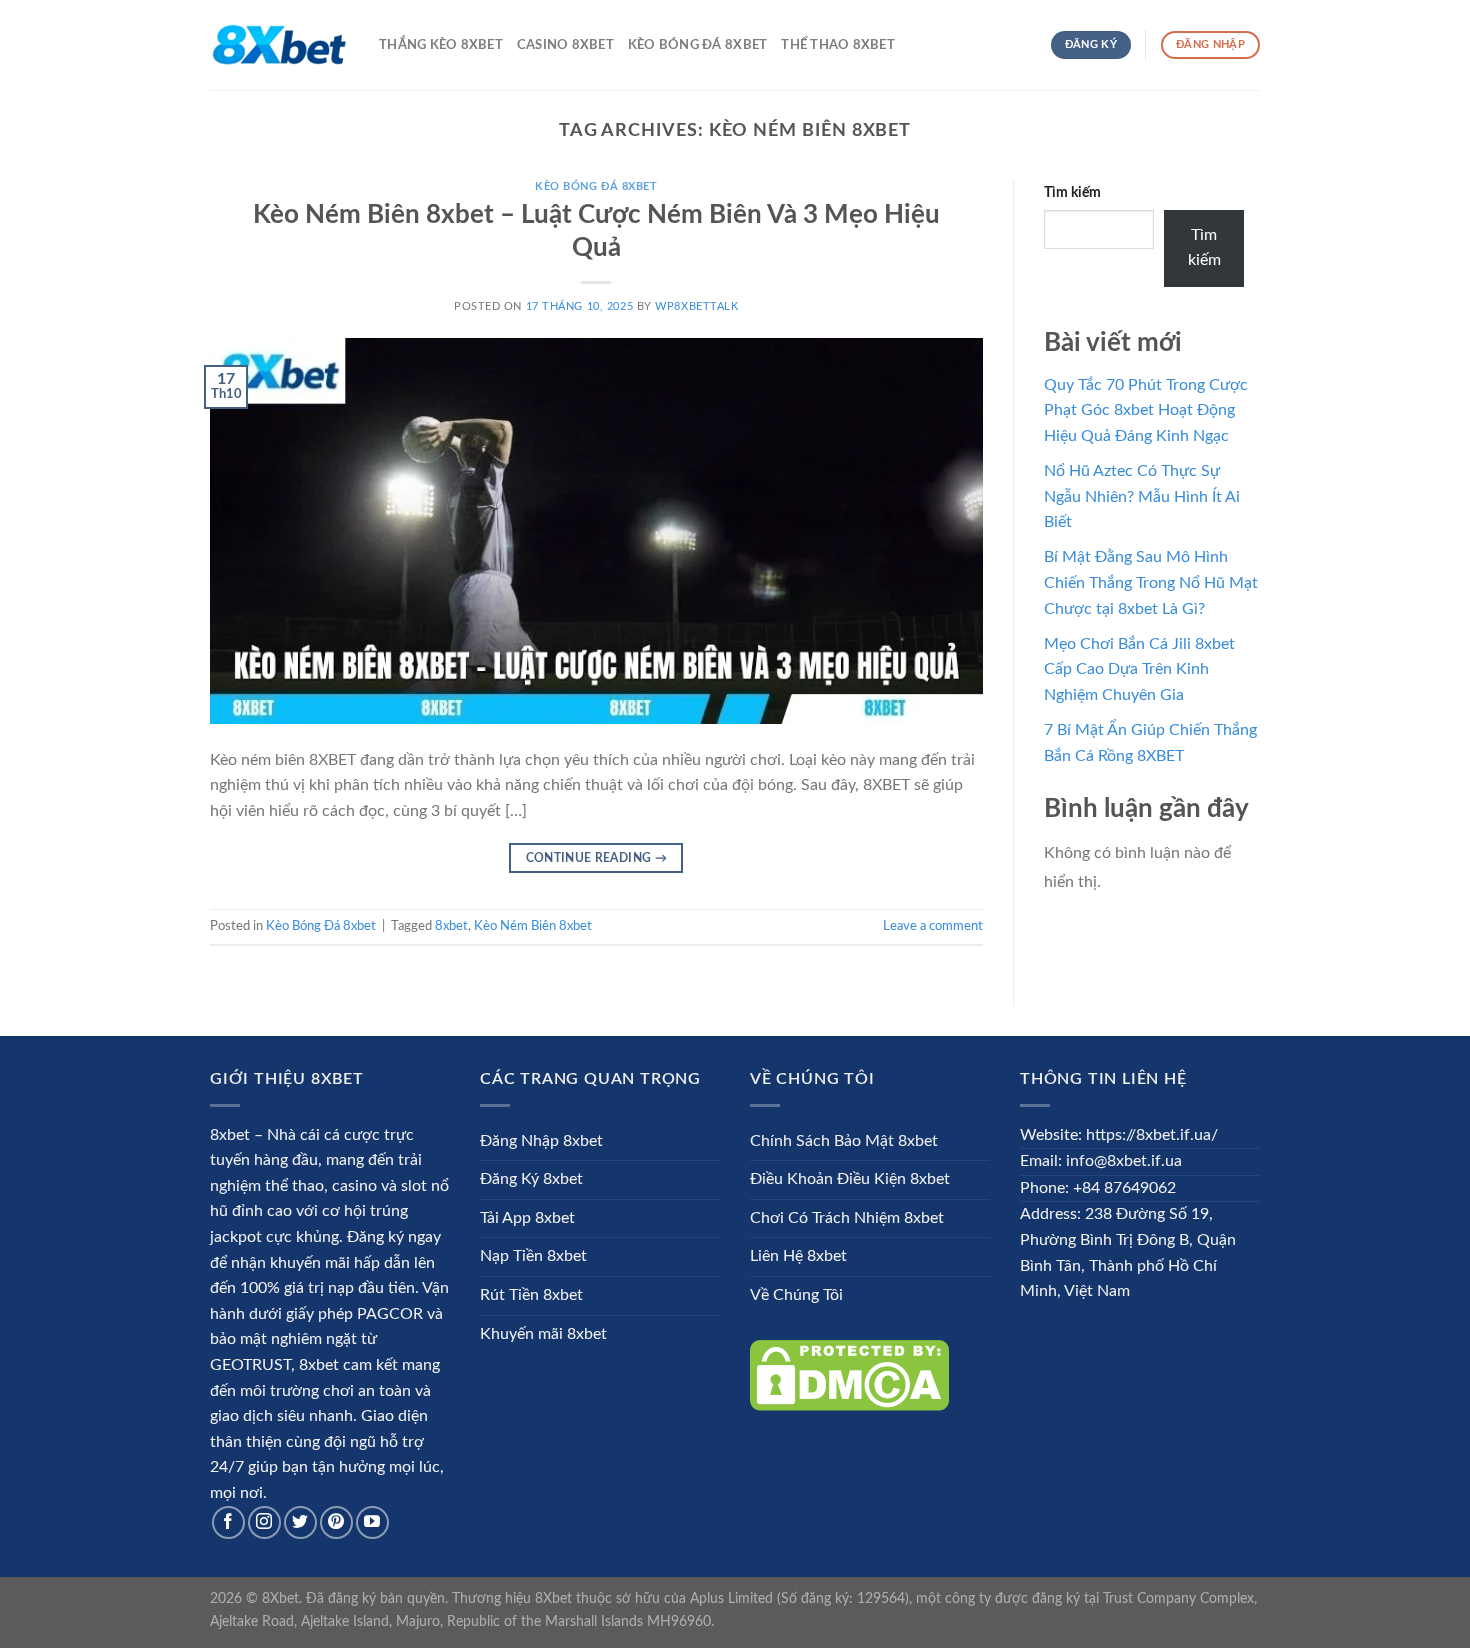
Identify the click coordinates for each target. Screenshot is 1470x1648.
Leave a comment (933, 926)
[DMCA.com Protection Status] (849, 1375)
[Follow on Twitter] (300, 1522)
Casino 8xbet (565, 45)
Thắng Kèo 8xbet (441, 45)
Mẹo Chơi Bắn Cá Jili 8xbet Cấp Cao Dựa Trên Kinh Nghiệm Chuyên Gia (1139, 669)
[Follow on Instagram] (264, 1522)
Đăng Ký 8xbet (531, 1179)
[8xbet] (279, 45)
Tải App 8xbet (527, 1218)
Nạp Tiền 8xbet (533, 1256)
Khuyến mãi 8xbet (543, 1334)
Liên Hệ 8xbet (798, 1256)
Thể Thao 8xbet (838, 45)
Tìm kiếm (1072, 192)
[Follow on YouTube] (372, 1522)
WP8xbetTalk (696, 306)
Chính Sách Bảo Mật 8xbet (844, 1141)
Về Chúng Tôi (796, 1295)
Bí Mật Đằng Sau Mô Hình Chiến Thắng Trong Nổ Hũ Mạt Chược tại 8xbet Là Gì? (1151, 582)
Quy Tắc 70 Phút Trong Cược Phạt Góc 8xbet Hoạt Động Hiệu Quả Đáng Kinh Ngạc (1146, 410)
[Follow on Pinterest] (336, 1522)
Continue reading (597, 858)
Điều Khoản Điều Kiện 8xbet (850, 1179)
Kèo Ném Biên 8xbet (533, 926)
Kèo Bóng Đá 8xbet (697, 45)
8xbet (451, 926)
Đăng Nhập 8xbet (541, 1141)
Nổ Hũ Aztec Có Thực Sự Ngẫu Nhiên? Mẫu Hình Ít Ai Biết (1142, 496)
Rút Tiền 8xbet (531, 1295)
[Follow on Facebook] (228, 1522)
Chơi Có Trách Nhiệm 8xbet (847, 1218)
